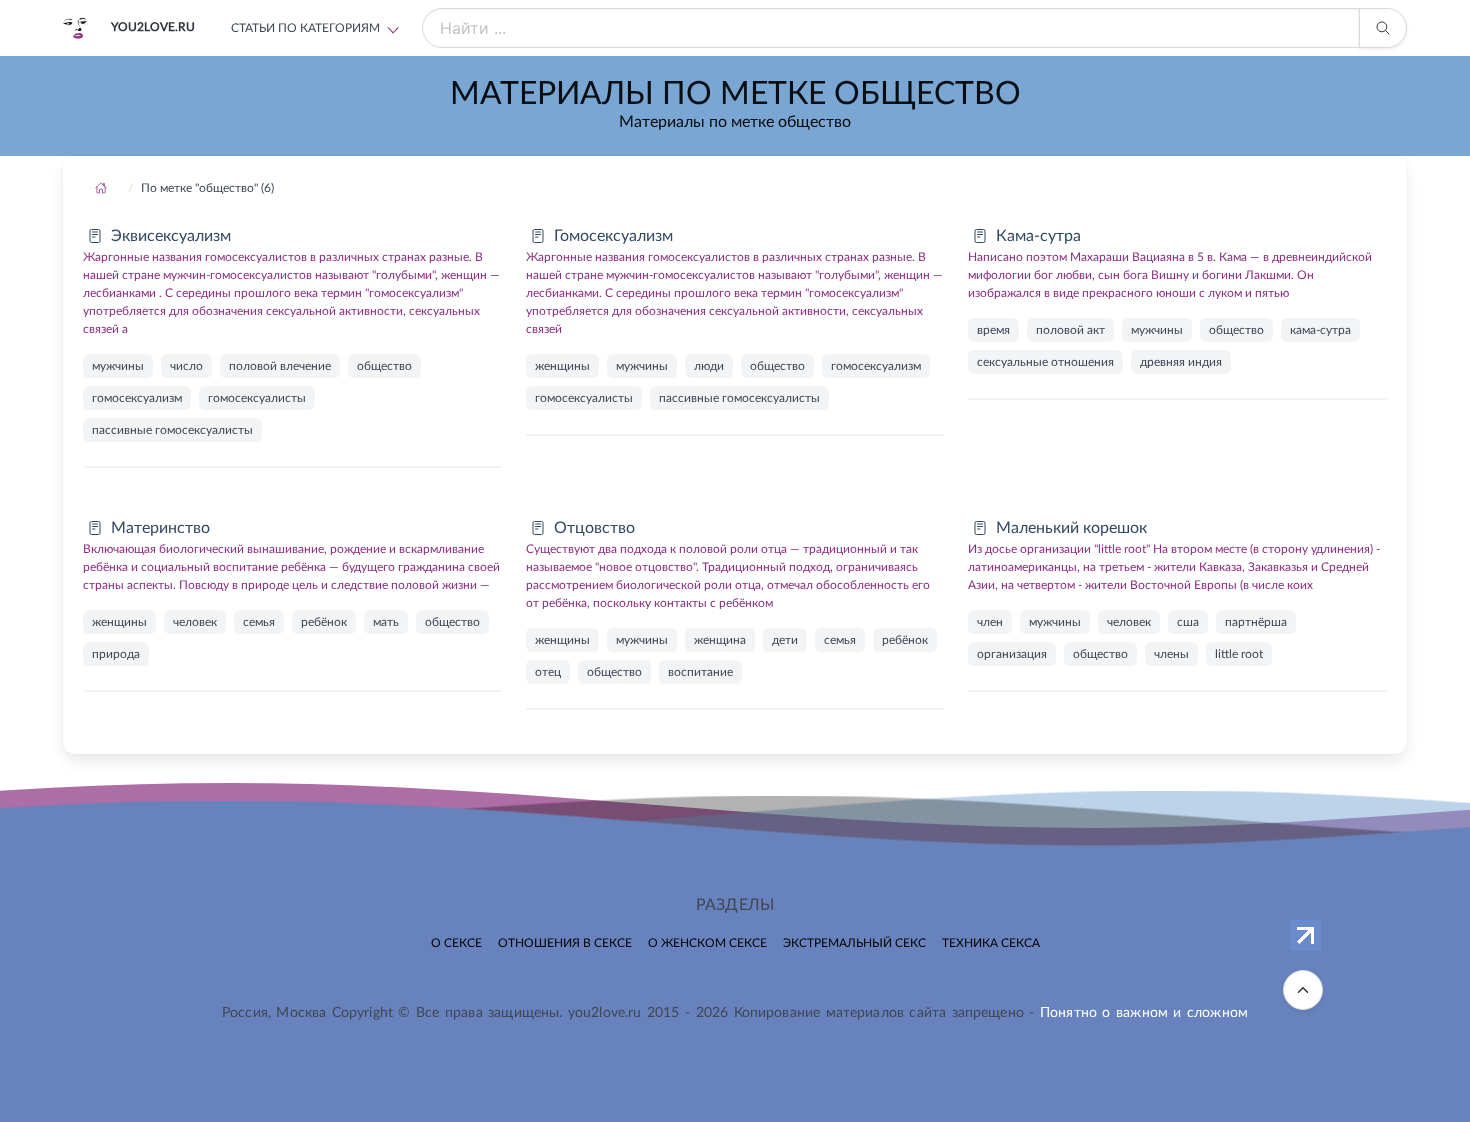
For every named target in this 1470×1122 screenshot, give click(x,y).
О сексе (456, 943)
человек (195, 622)
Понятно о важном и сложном (1144, 1013)
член (990, 622)
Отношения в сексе (565, 943)
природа (116, 654)
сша (1188, 622)
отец (548, 672)
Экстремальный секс (854, 943)
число (186, 366)
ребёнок (324, 622)
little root (1239, 654)
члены (1171, 654)
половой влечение (280, 366)
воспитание (700, 672)
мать (386, 622)
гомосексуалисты (257, 398)
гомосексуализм (137, 398)
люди (709, 366)
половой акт (1070, 330)
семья (259, 622)
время (993, 330)
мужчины (118, 366)
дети (785, 640)
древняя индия (1181, 362)
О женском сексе (707, 943)
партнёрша (1256, 622)
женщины (562, 366)
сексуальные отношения (1045, 362)
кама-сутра (1320, 330)
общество (384, 366)
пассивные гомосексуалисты (172, 430)
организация (1012, 654)
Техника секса (991, 943)
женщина (720, 640)
